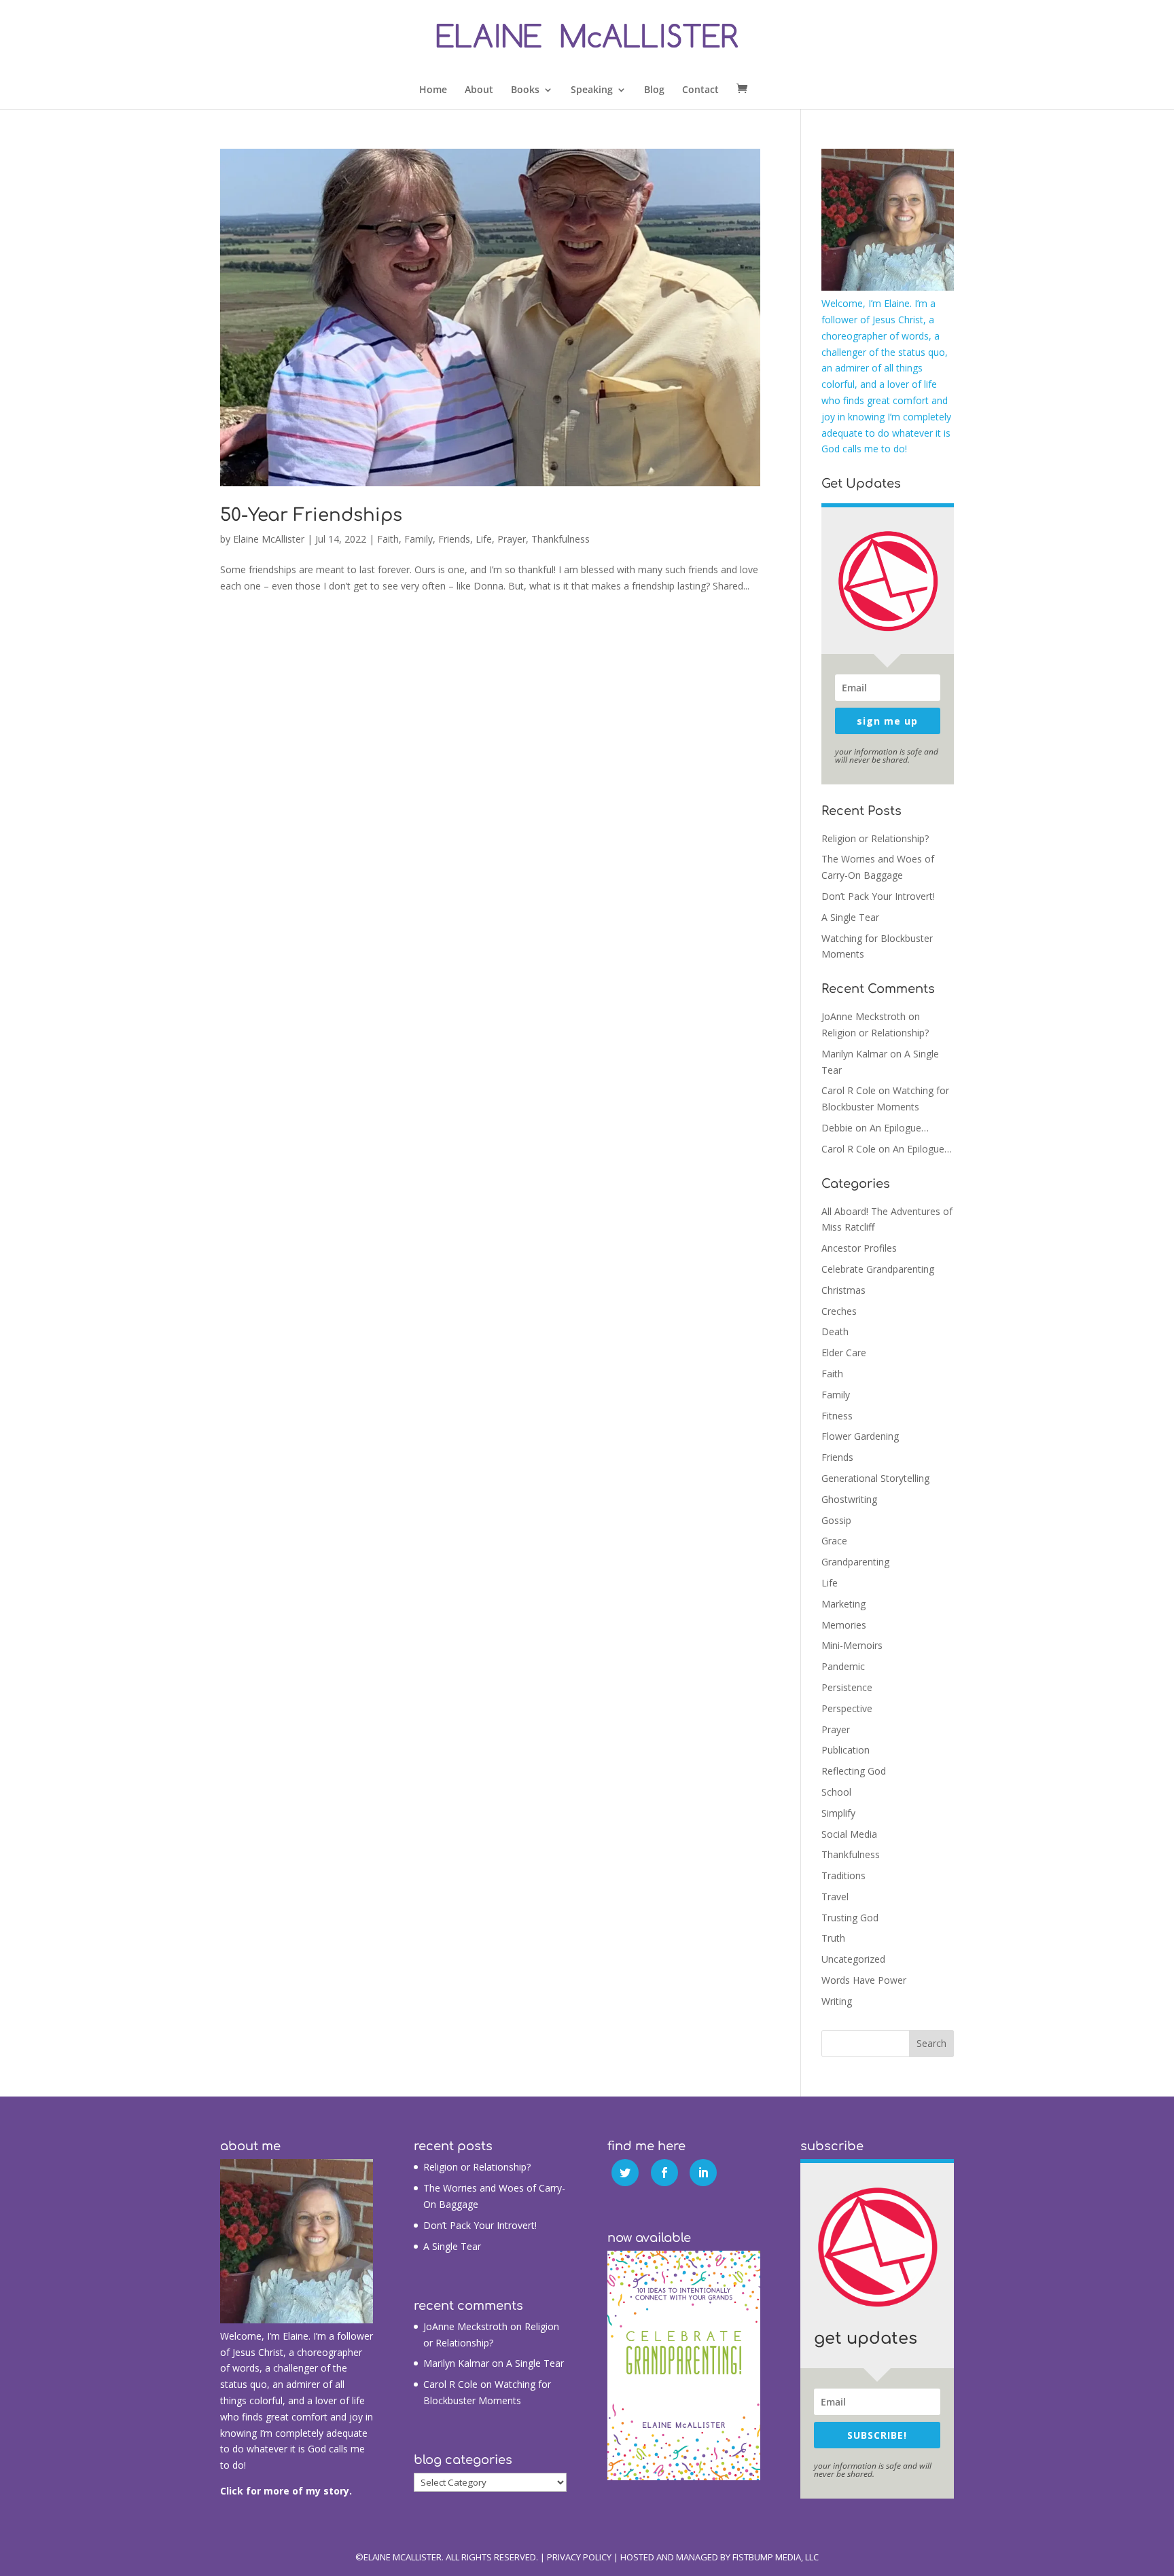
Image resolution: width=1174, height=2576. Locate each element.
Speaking (592, 90)
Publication (846, 1750)
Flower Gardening (860, 1436)
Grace (834, 1541)
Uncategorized (853, 1959)
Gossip (836, 1520)
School (836, 1792)
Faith (388, 539)
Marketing (843, 1604)
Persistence (847, 1687)
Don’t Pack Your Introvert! (878, 896)
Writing (837, 2001)
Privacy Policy (579, 2557)
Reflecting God (854, 1771)
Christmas (843, 1290)
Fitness (837, 1416)
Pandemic (843, 1666)
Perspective (847, 1708)
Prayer (512, 539)
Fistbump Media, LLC (776, 2557)
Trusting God (850, 1918)
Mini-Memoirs (852, 1645)
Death (835, 1331)
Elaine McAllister (269, 539)
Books (525, 90)
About (479, 90)
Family (419, 539)
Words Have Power (864, 1980)
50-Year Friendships (311, 515)
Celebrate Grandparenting (878, 1269)
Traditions (843, 1875)
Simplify (838, 1813)
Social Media (849, 1834)
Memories (844, 1625)
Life (484, 539)
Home (433, 90)
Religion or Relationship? (875, 838)
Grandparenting (855, 1562)
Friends (454, 539)
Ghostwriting (849, 1499)
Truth (833, 1938)
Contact (700, 90)
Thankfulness (561, 539)
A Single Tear (850, 917)
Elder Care (844, 1353)
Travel (835, 1897)
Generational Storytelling (875, 1478)
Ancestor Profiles (859, 1248)
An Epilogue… (899, 1128)
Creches (839, 1311)
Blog (654, 90)
